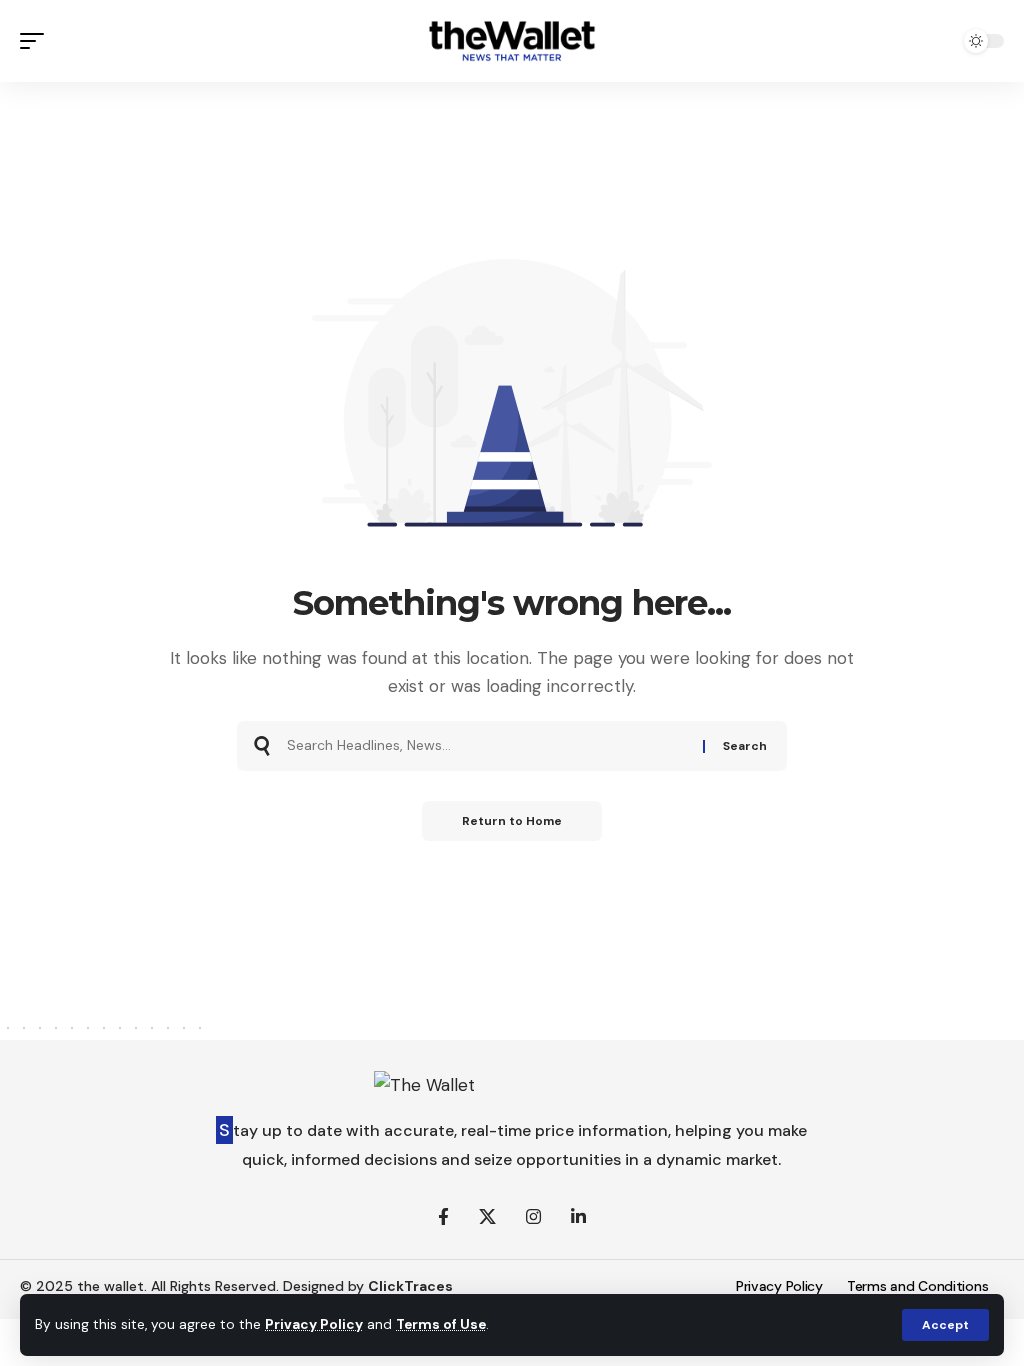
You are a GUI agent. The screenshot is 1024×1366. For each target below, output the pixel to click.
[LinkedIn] (578, 1217)
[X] (487, 1217)
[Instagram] (533, 1217)
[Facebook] (443, 1217)
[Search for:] (487, 746)
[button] (945, 1325)
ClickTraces (410, 1286)
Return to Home (512, 821)
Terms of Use (441, 1324)
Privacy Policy (314, 1324)
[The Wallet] (512, 41)
